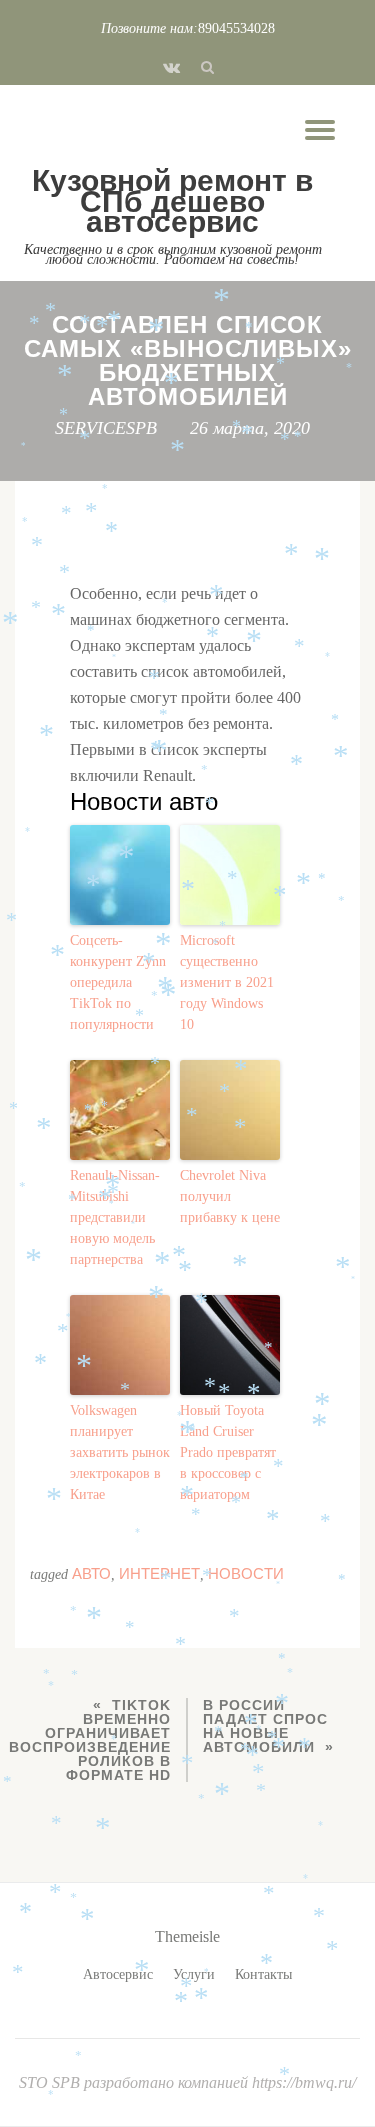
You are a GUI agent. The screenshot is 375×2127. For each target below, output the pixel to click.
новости (246, 1573)
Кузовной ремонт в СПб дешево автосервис (172, 201)
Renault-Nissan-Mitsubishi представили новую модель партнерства (115, 1217)
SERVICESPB (106, 428)
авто (91, 1573)
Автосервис (118, 1974)
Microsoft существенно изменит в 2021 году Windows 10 (227, 982)
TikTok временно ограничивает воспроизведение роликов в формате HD (90, 1740)
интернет (159, 1573)
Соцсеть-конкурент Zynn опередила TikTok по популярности (118, 982)
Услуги (194, 1974)
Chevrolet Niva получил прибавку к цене (230, 1196)
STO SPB (51, 2082)
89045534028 (236, 28)
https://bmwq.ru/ (304, 2082)
